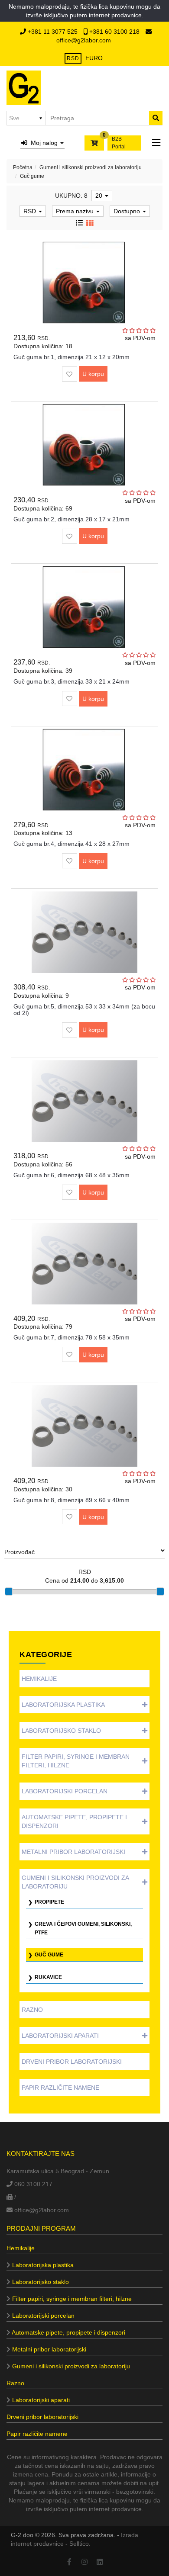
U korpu (93, 374)
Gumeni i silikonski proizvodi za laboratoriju (91, 167)
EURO (94, 58)
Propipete (49, 1902)
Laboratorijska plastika (63, 1705)
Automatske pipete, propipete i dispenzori (74, 1821)
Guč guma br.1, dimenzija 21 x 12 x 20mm (71, 357)
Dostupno (128, 211)
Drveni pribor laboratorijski (72, 2062)
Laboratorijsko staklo (61, 1731)
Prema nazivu (76, 211)
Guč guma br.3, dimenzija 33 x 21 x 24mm (71, 681)
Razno (32, 2010)
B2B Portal (119, 143)
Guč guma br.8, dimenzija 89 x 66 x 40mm (71, 1500)
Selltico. (80, 2544)
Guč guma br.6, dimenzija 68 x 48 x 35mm (71, 1175)
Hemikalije (39, 1679)
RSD (73, 58)
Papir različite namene (60, 2088)
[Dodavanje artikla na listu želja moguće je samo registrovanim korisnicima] (70, 374)
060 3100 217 (32, 2184)
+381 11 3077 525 (53, 32)
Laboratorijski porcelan (65, 1791)
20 (100, 196)
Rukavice (48, 1977)
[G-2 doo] (24, 88)
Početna (23, 167)
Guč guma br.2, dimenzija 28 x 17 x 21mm (71, 519)
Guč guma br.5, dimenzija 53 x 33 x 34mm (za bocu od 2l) (84, 1010)
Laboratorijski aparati (60, 2036)
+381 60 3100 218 (114, 32)
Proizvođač (19, 1552)
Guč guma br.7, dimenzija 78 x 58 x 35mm (71, 1337)
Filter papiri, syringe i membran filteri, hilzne (76, 1761)
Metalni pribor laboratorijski (73, 1852)
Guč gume (49, 1955)
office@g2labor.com (84, 40)
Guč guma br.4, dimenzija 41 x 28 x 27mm (71, 844)
